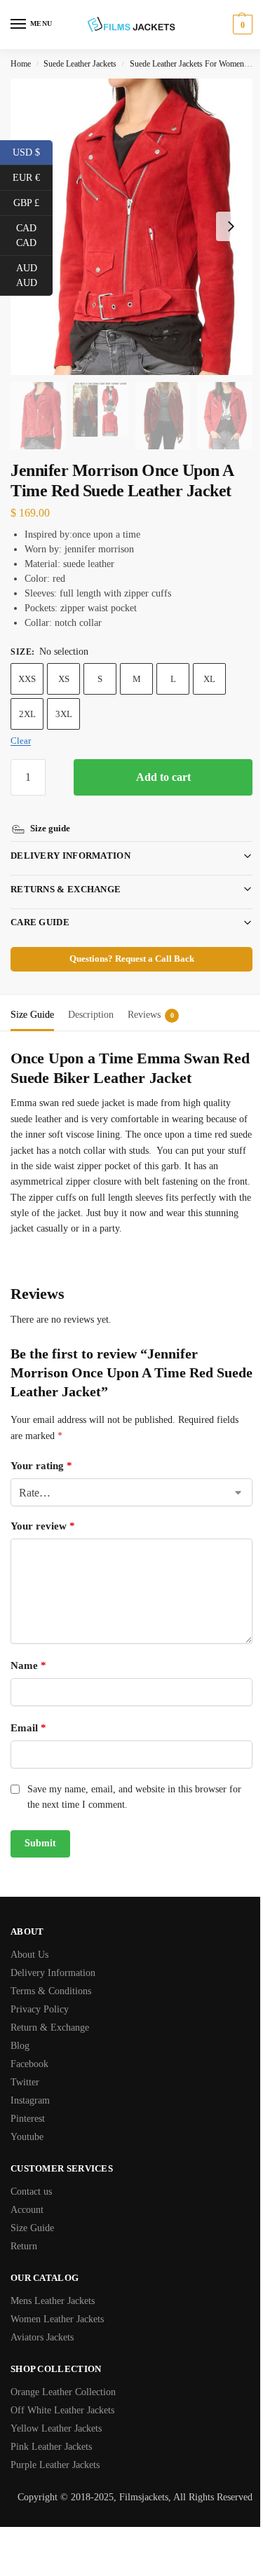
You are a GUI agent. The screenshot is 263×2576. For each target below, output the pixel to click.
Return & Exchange (50, 2011)
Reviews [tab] (151, 999)
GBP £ (33, 202)
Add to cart (163, 777)
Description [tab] (91, 999)
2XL (27, 714)
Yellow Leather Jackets (56, 2412)
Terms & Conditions (51, 1975)
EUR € (33, 177)
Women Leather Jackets (57, 2303)
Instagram (30, 2084)
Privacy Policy (40, 1993)
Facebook (29, 2048)
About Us (29, 1938)
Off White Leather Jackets (62, 2394)
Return (24, 2230)
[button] (241, 25)
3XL (64, 714)
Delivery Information (70, 839)
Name (28, 1649)
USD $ (33, 151)
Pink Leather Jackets (51, 2431)
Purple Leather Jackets (55, 2449)
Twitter (25, 2066)
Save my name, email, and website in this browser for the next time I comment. (134, 1781)
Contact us (31, 2175)
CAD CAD (34, 236)
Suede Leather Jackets (80, 64)
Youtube (27, 2121)
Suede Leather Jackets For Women (187, 64)
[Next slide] (231, 226)
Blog (20, 2030)
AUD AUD (34, 275)
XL (209, 679)
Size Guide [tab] (32, 999)
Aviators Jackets (42, 2321)
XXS (27, 679)
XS (64, 679)
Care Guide (40, 906)
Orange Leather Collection (63, 2376)
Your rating (41, 1450)
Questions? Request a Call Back (126, 943)
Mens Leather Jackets (53, 2285)
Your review (43, 1510)
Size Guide (32, 2212)
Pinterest (28, 2103)
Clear (21, 741)
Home (21, 64)
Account (27, 2194)
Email (28, 1712)
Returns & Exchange (66, 873)
